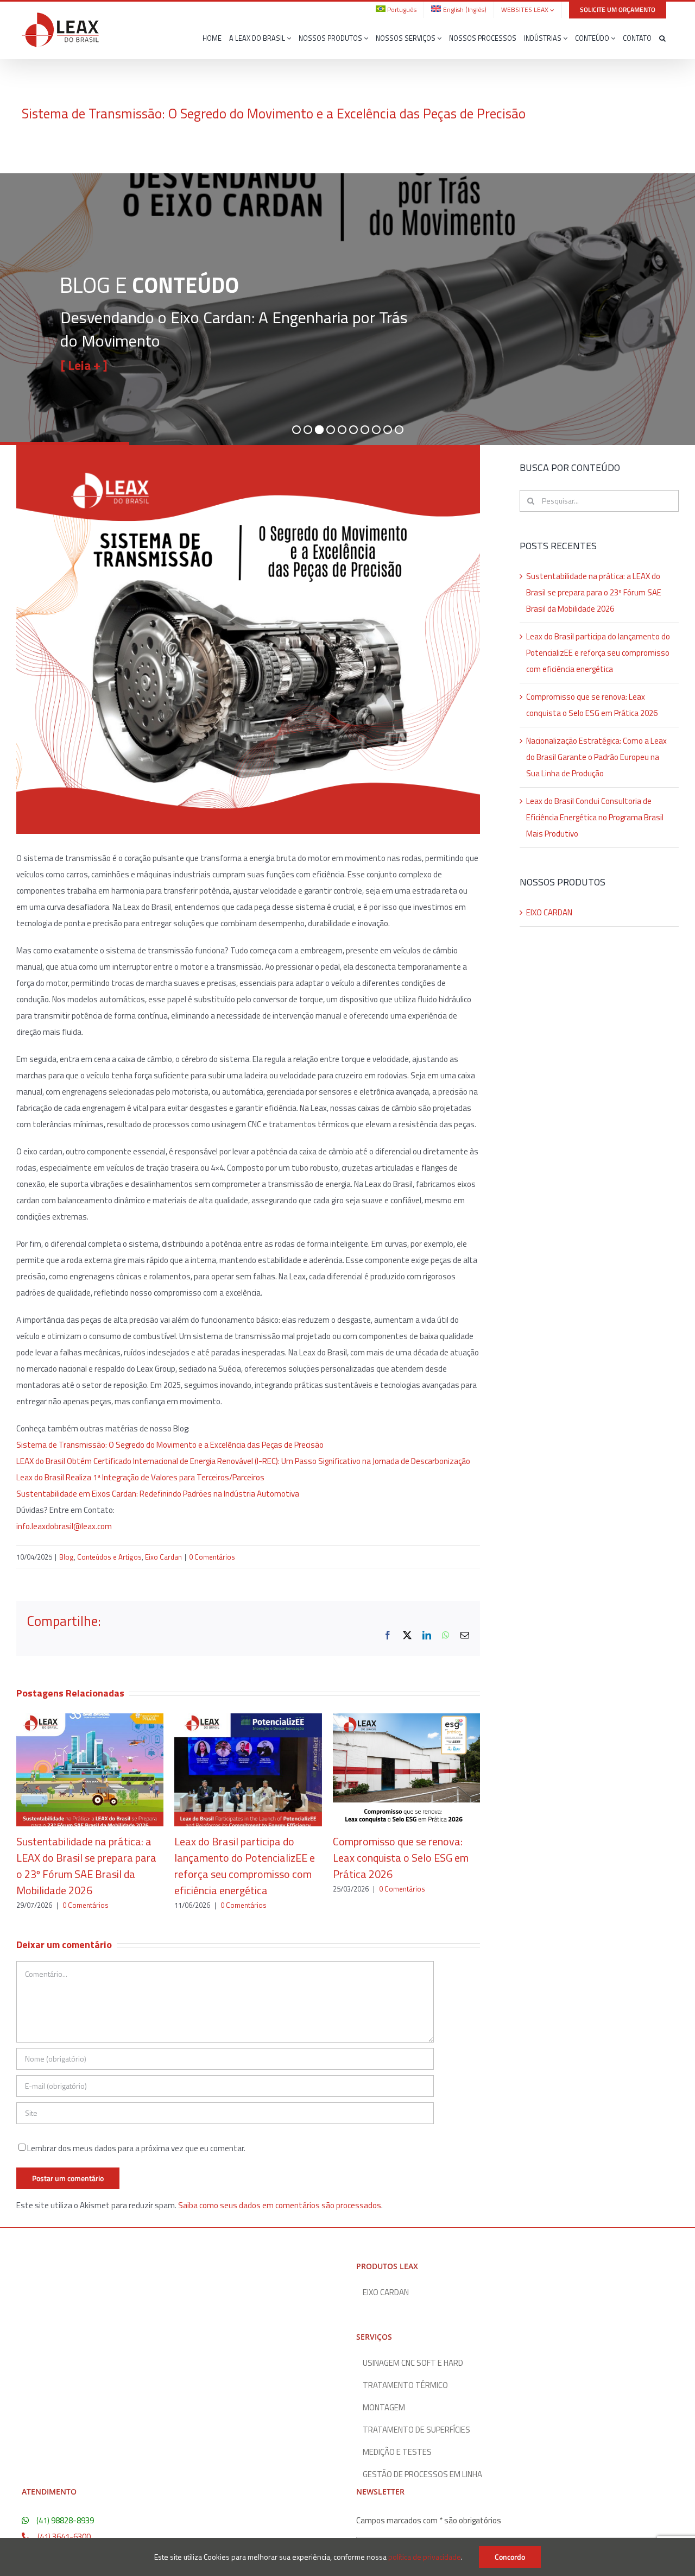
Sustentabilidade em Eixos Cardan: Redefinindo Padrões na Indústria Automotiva (158, 1494)
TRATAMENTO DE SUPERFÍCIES (416, 2430)
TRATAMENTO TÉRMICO (405, 2385)
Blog (67, 1557)
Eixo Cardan (163, 1557)
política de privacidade (425, 2557)
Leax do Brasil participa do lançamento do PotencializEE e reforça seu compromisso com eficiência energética (245, 1866)
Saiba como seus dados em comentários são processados (280, 2205)
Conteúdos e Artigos (109, 1557)
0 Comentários (212, 1557)
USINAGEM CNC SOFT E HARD (413, 2363)
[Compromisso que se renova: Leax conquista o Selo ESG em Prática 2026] (406, 1720)
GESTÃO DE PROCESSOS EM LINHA (422, 2474)
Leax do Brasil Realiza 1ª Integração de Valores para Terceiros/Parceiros (140, 1477)
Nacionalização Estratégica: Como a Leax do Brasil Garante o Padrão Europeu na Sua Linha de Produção (596, 757)
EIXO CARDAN (549, 912)
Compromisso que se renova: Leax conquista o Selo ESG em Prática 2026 (401, 1858)
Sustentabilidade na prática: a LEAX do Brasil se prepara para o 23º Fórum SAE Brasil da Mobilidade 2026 (86, 1866)
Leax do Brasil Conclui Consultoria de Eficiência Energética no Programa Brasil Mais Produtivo (595, 817)
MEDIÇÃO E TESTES (397, 2452)
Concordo (510, 2557)
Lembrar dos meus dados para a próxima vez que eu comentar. (136, 2148)
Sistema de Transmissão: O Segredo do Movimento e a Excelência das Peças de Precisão (170, 1445)
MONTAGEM (384, 2408)
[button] (662, 39)
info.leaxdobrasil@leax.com (64, 1526)
